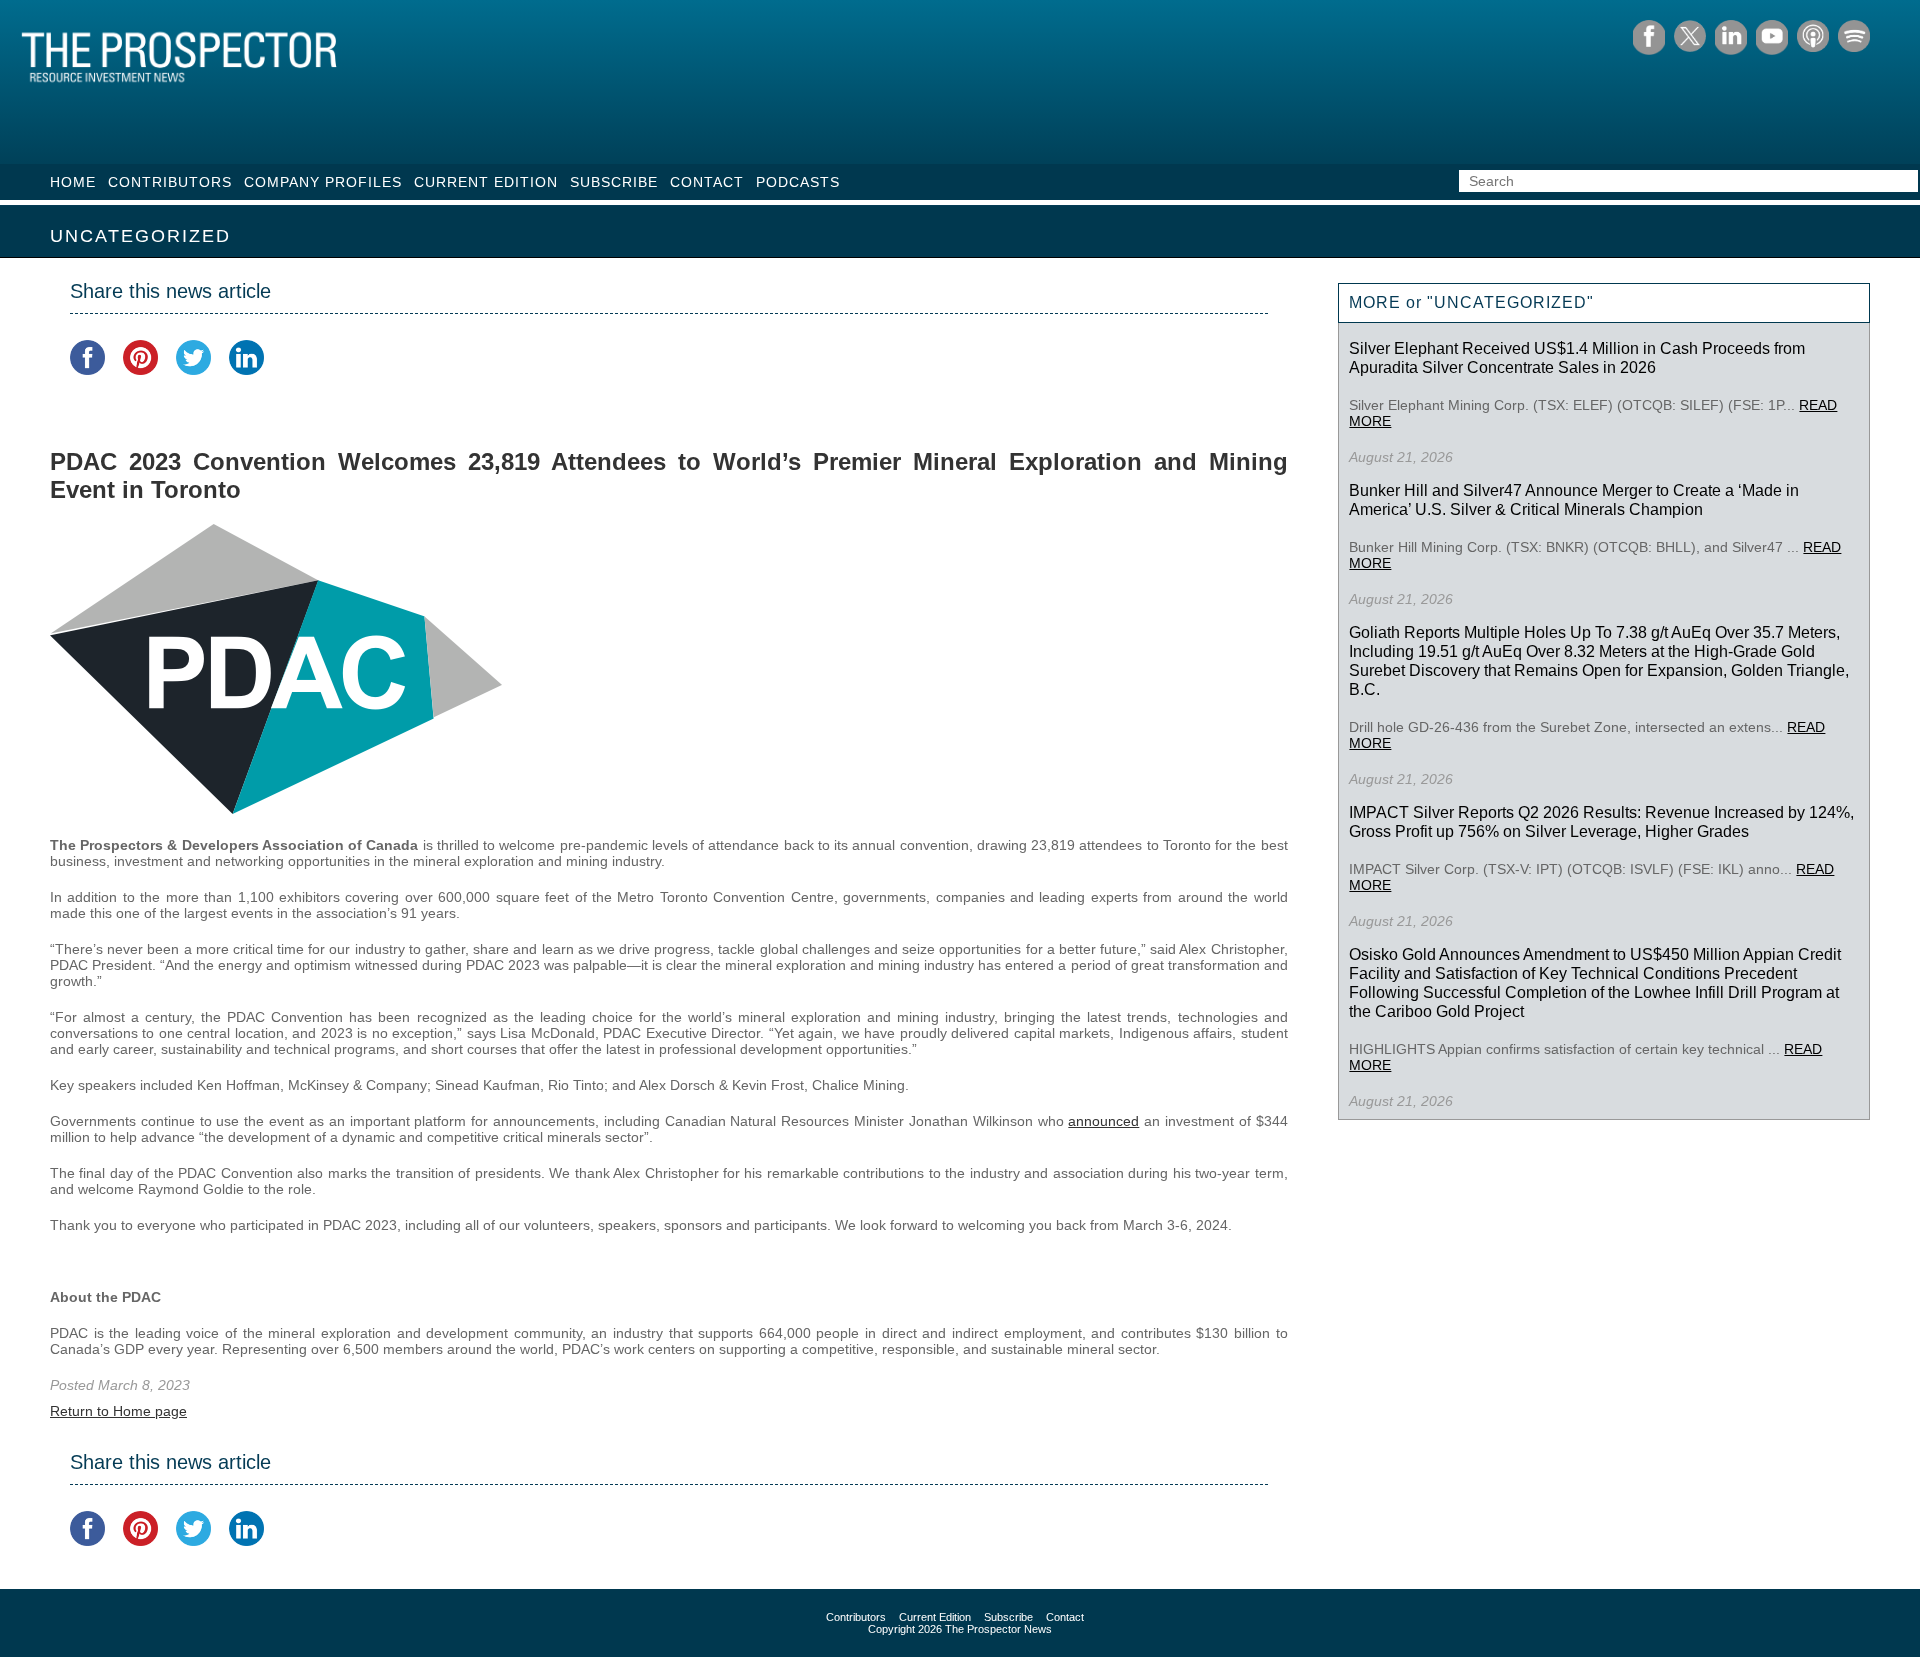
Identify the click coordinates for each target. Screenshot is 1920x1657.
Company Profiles (323, 182)
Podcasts (798, 182)
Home (73, 182)
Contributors (170, 182)
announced (1103, 1121)
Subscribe (614, 182)
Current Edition (486, 182)
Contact (707, 182)
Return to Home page (118, 1411)
